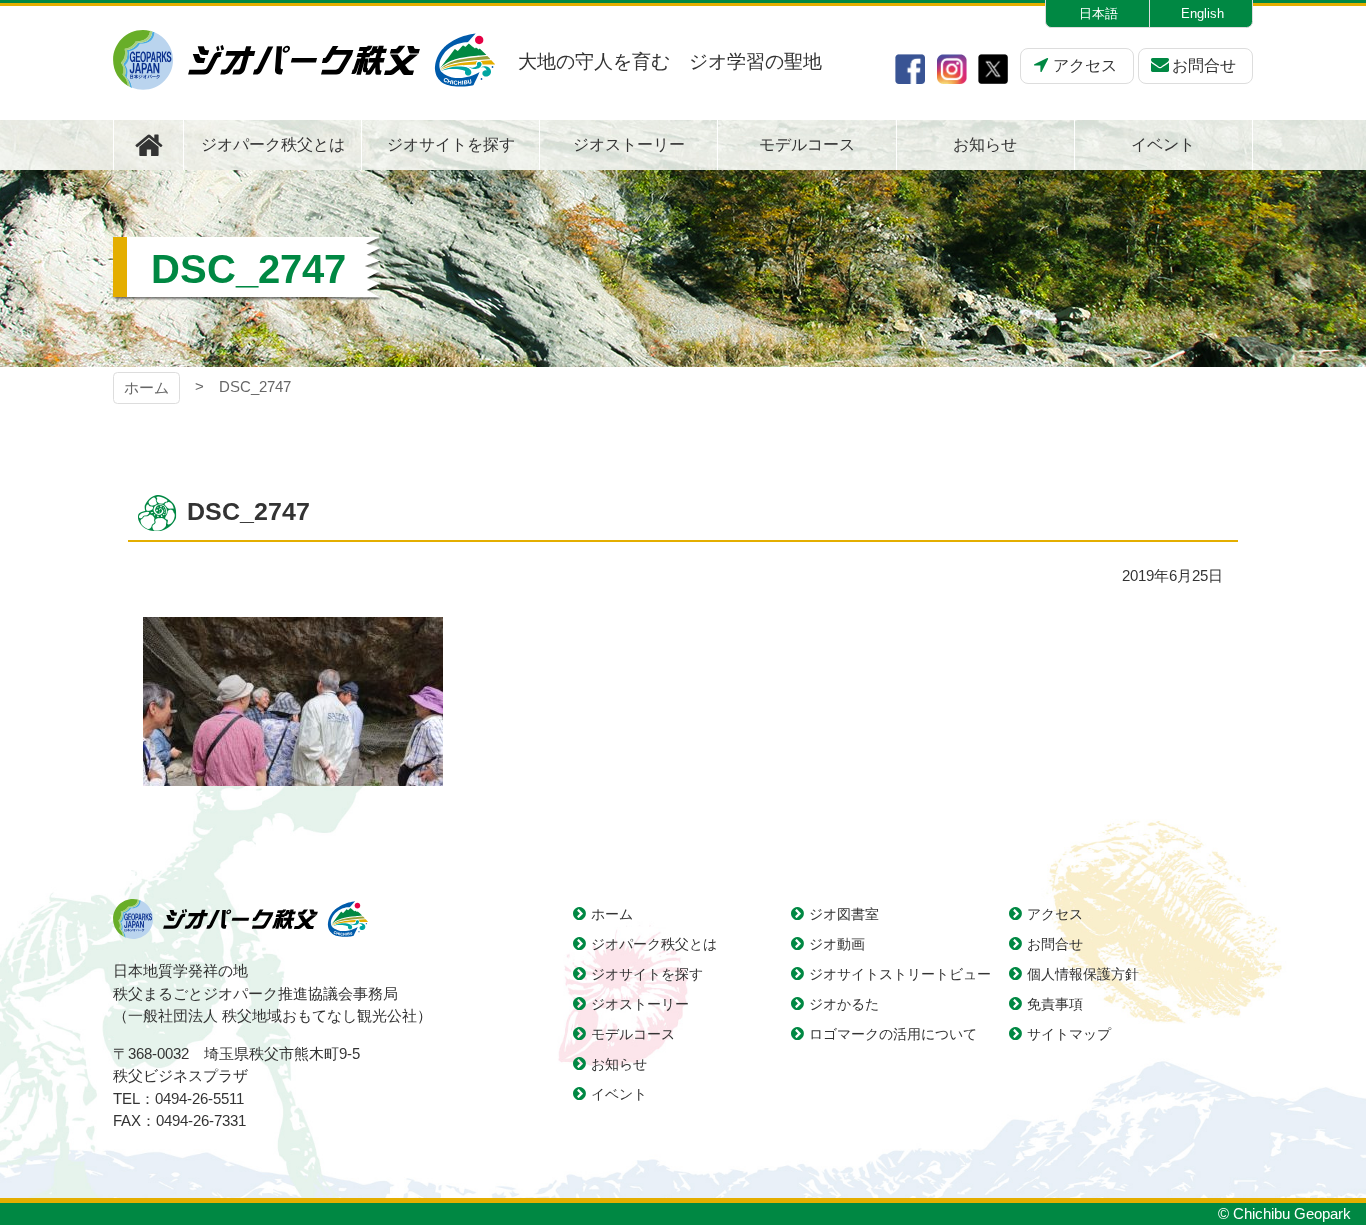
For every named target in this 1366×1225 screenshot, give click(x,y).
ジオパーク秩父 (304, 60)
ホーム (146, 387)
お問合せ (1204, 65)
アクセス (1085, 65)
